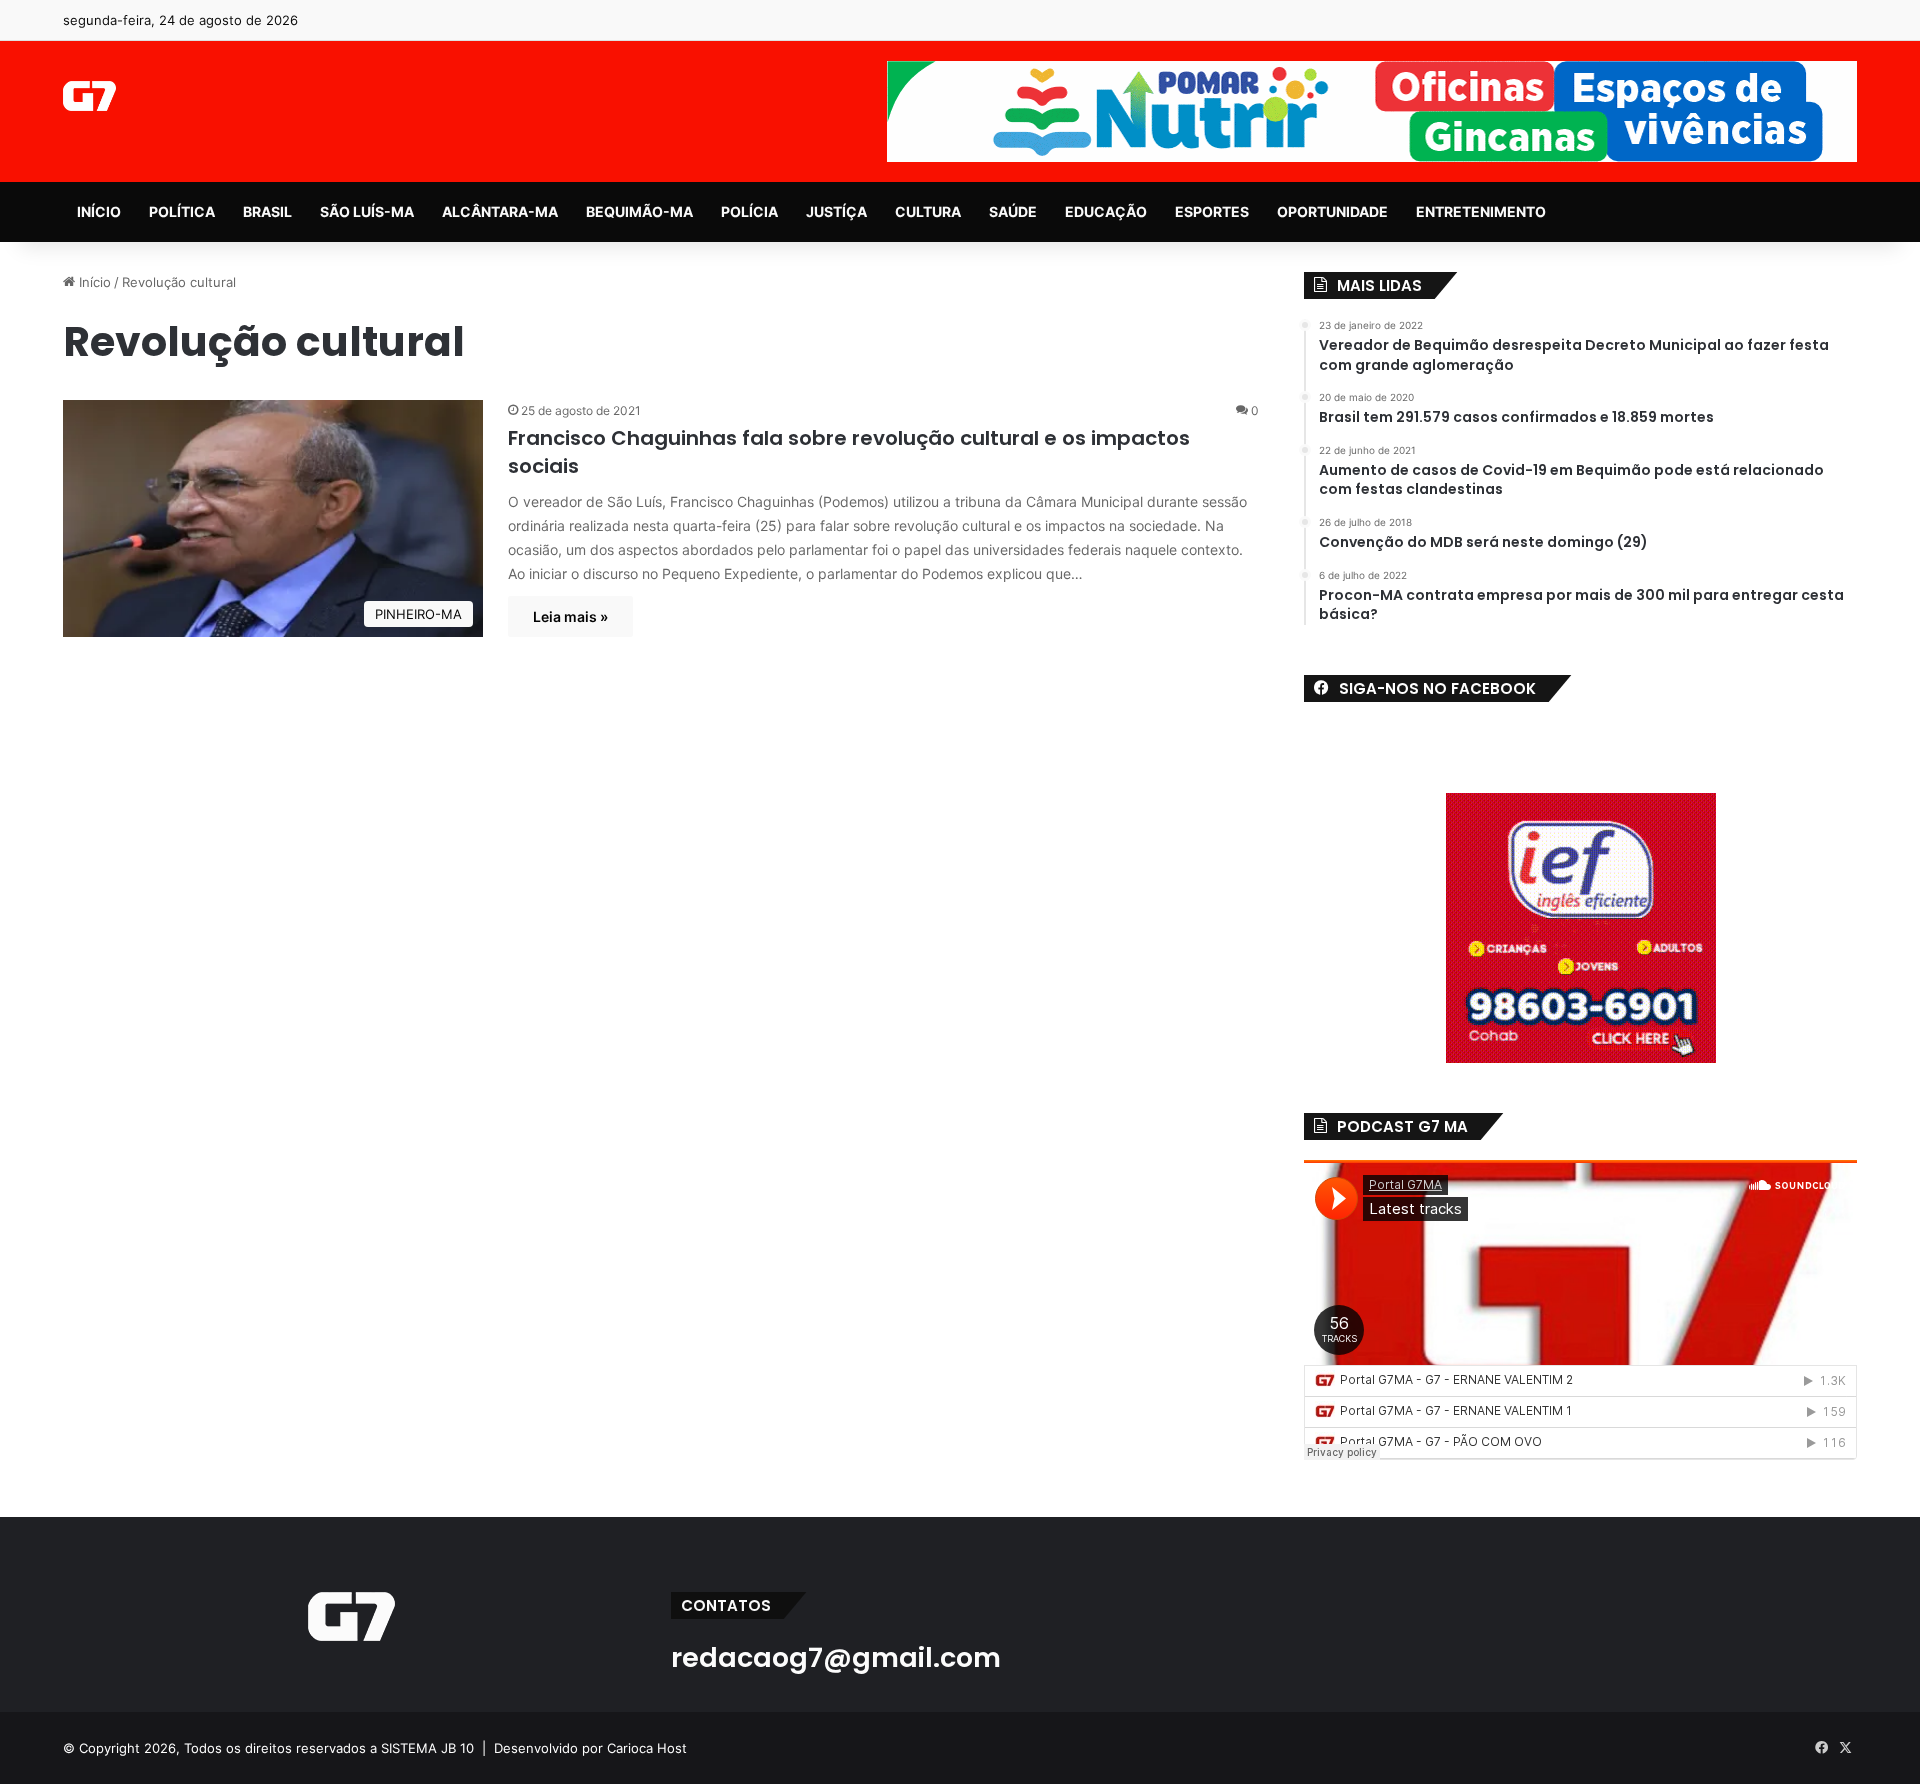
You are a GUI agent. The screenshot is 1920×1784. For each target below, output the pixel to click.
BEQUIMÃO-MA (639, 211)
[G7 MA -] (89, 96)
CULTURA (928, 211)
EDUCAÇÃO (1106, 211)
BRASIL (267, 211)
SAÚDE (1013, 211)
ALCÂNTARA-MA (500, 211)
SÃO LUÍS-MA (367, 211)
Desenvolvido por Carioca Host (590, 1748)
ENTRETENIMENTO (1481, 211)
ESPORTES (1212, 211)
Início (93, 282)
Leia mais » (570, 616)
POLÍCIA (749, 211)
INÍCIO (99, 211)
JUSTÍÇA (836, 211)
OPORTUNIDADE (1332, 211)
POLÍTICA (182, 211)
